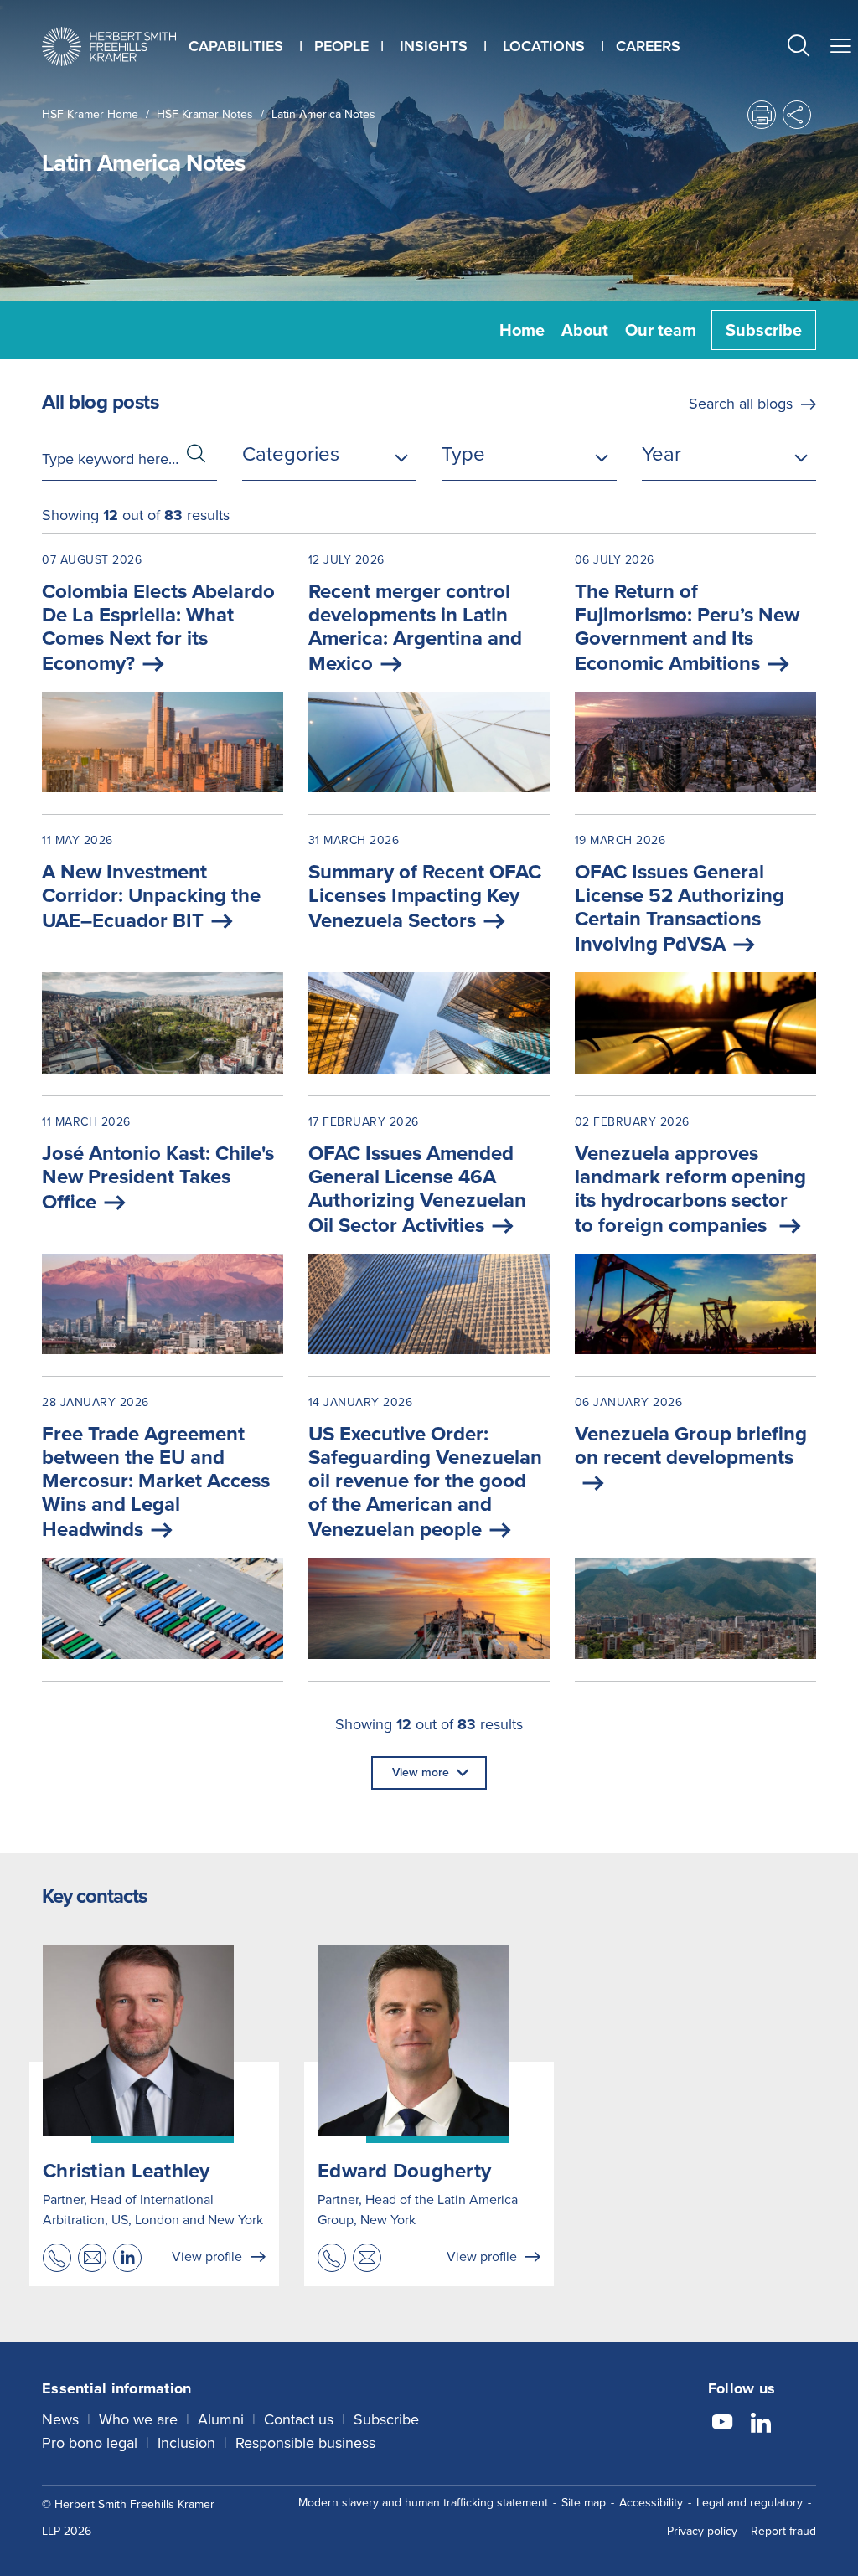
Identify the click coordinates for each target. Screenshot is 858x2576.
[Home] (109, 46)
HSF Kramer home (90, 114)
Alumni (221, 2419)
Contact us (299, 2419)
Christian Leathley (127, 2171)
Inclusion (186, 2443)
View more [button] (421, 1772)
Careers (648, 46)
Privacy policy (702, 2531)
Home (522, 330)
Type (463, 454)
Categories (291, 454)
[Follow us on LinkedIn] (761, 2424)
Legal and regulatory (749, 2503)
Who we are (138, 2419)
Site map (584, 2503)
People (341, 46)
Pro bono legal (90, 2443)
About (585, 330)
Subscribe (764, 330)
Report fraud (783, 2531)
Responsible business (305, 2443)
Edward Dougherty (404, 2171)
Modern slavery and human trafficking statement (423, 2503)
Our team (661, 330)
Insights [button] (434, 46)
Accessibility (651, 2503)
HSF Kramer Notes (205, 114)
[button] (799, 48)
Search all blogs (741, 404)
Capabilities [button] (236, 46)
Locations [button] (544, 46)
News (60, 2419)
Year (662, 454)
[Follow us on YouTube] (722, 2424)
